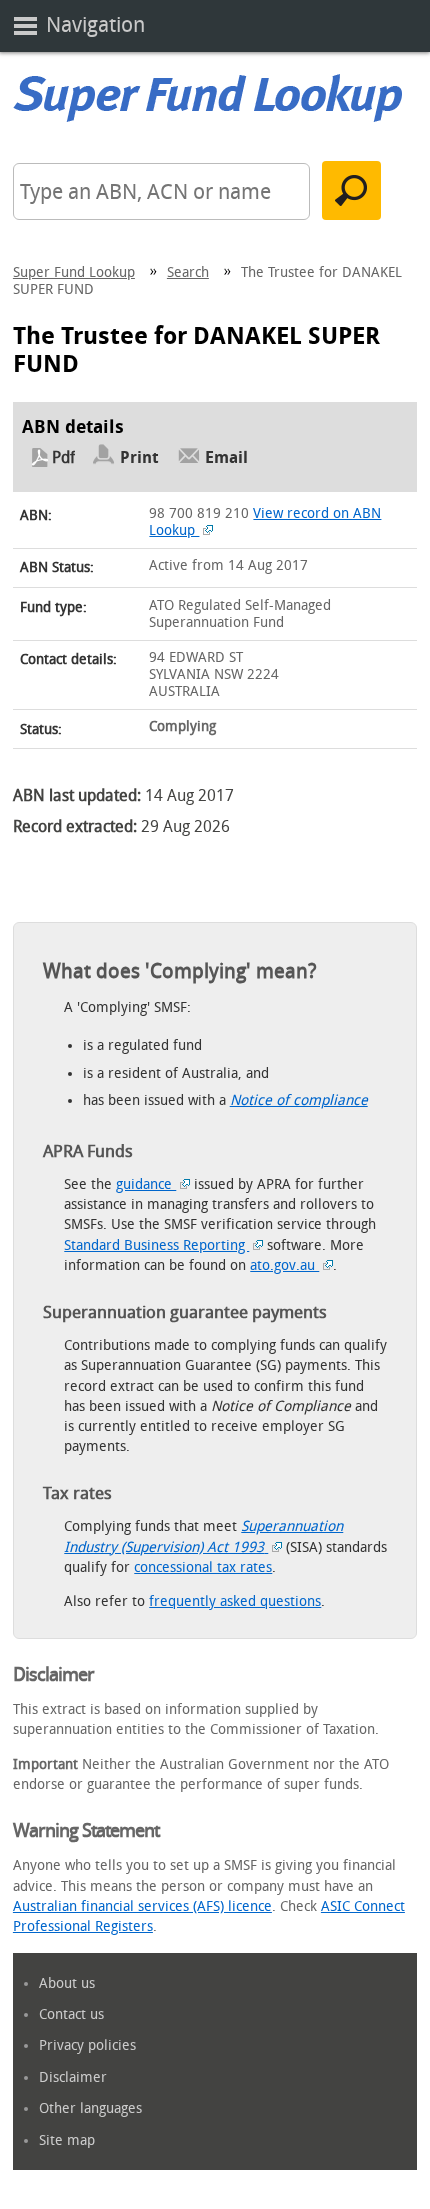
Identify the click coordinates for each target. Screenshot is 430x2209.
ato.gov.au (284, 1265)
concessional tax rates (203, 1567)
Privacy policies (87, 2045)
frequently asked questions (235, 1601)
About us (67, 1983)
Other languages (90, 2108)
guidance (146, 1184)
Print (139, 457)
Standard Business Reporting (156, 1245)
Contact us (71, 2014)
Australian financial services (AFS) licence (142, 1906)
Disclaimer (73, 2077)
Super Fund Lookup (74, 272)
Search (188, 272)
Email (226, 457)
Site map (67, 2140)
